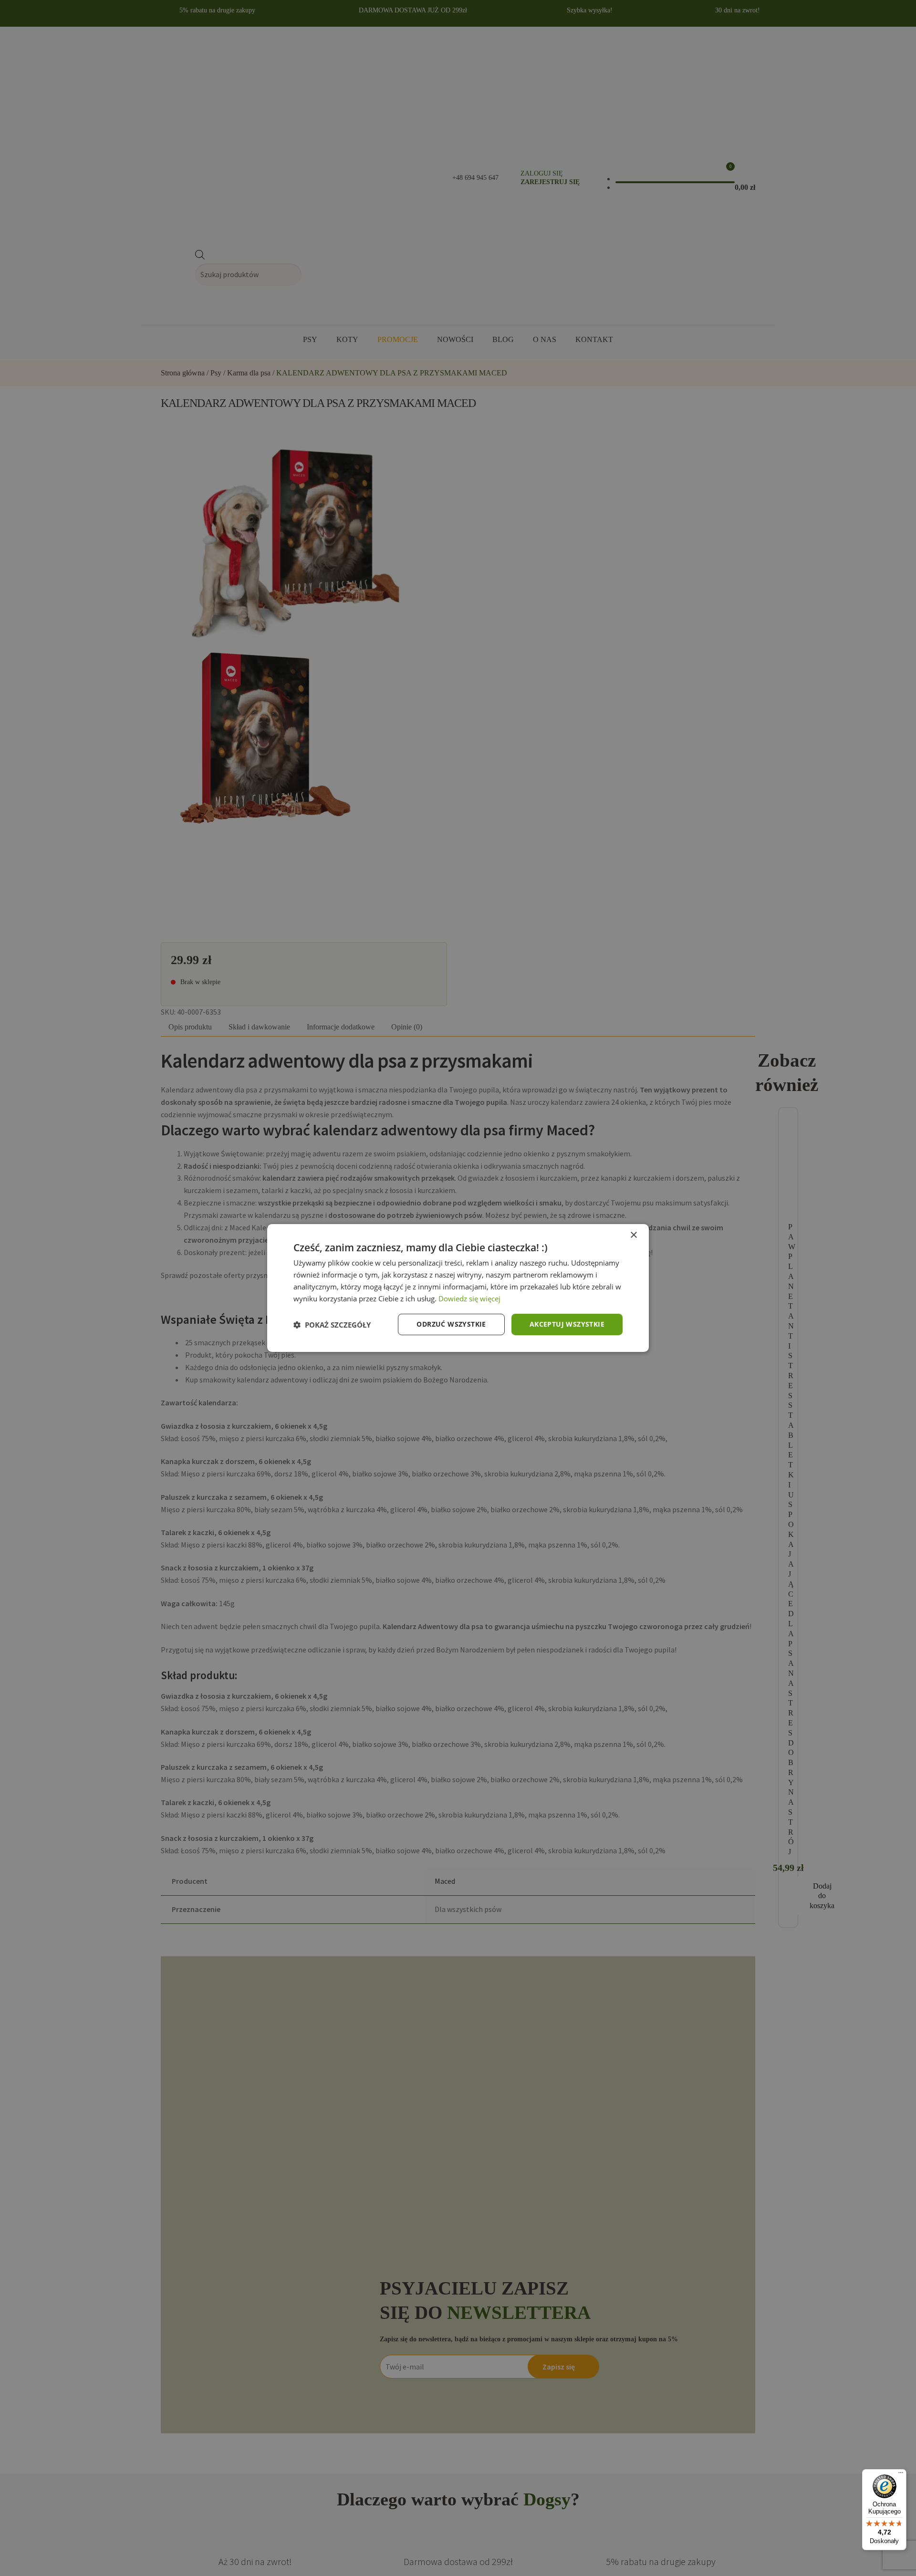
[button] (332, 1325)
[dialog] (458, 1288)
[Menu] (901, 2475)
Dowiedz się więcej (469, 1298)
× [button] (633, 1235)
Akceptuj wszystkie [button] (567, 1324)
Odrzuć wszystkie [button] (451, 1324)
